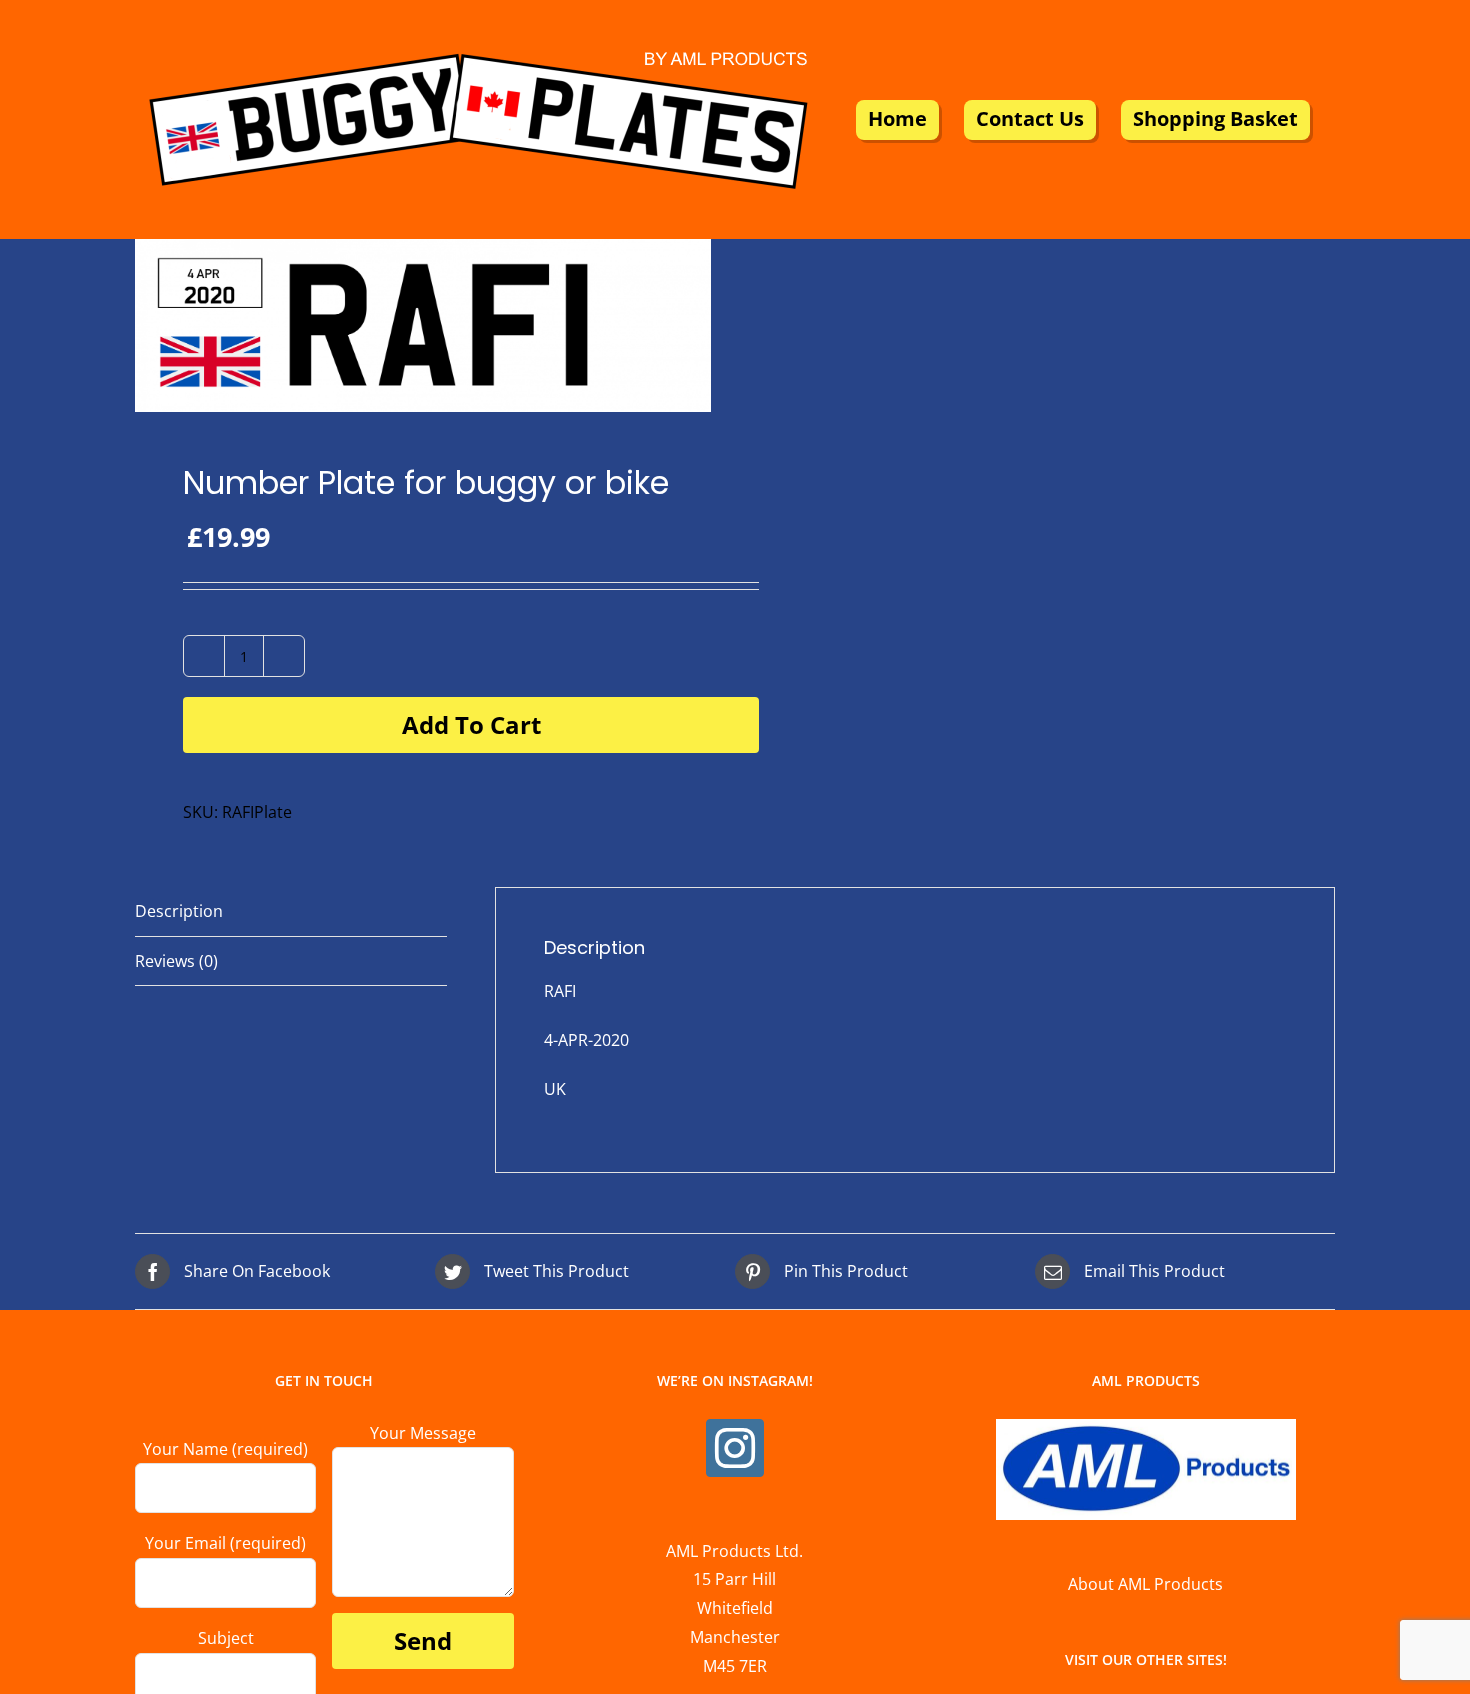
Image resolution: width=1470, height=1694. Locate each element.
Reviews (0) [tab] (176, 961)
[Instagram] (735, 1448)
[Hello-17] (423, 325)
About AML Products (1145, 1584)
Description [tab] (179, 911)
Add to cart (471, 724)
